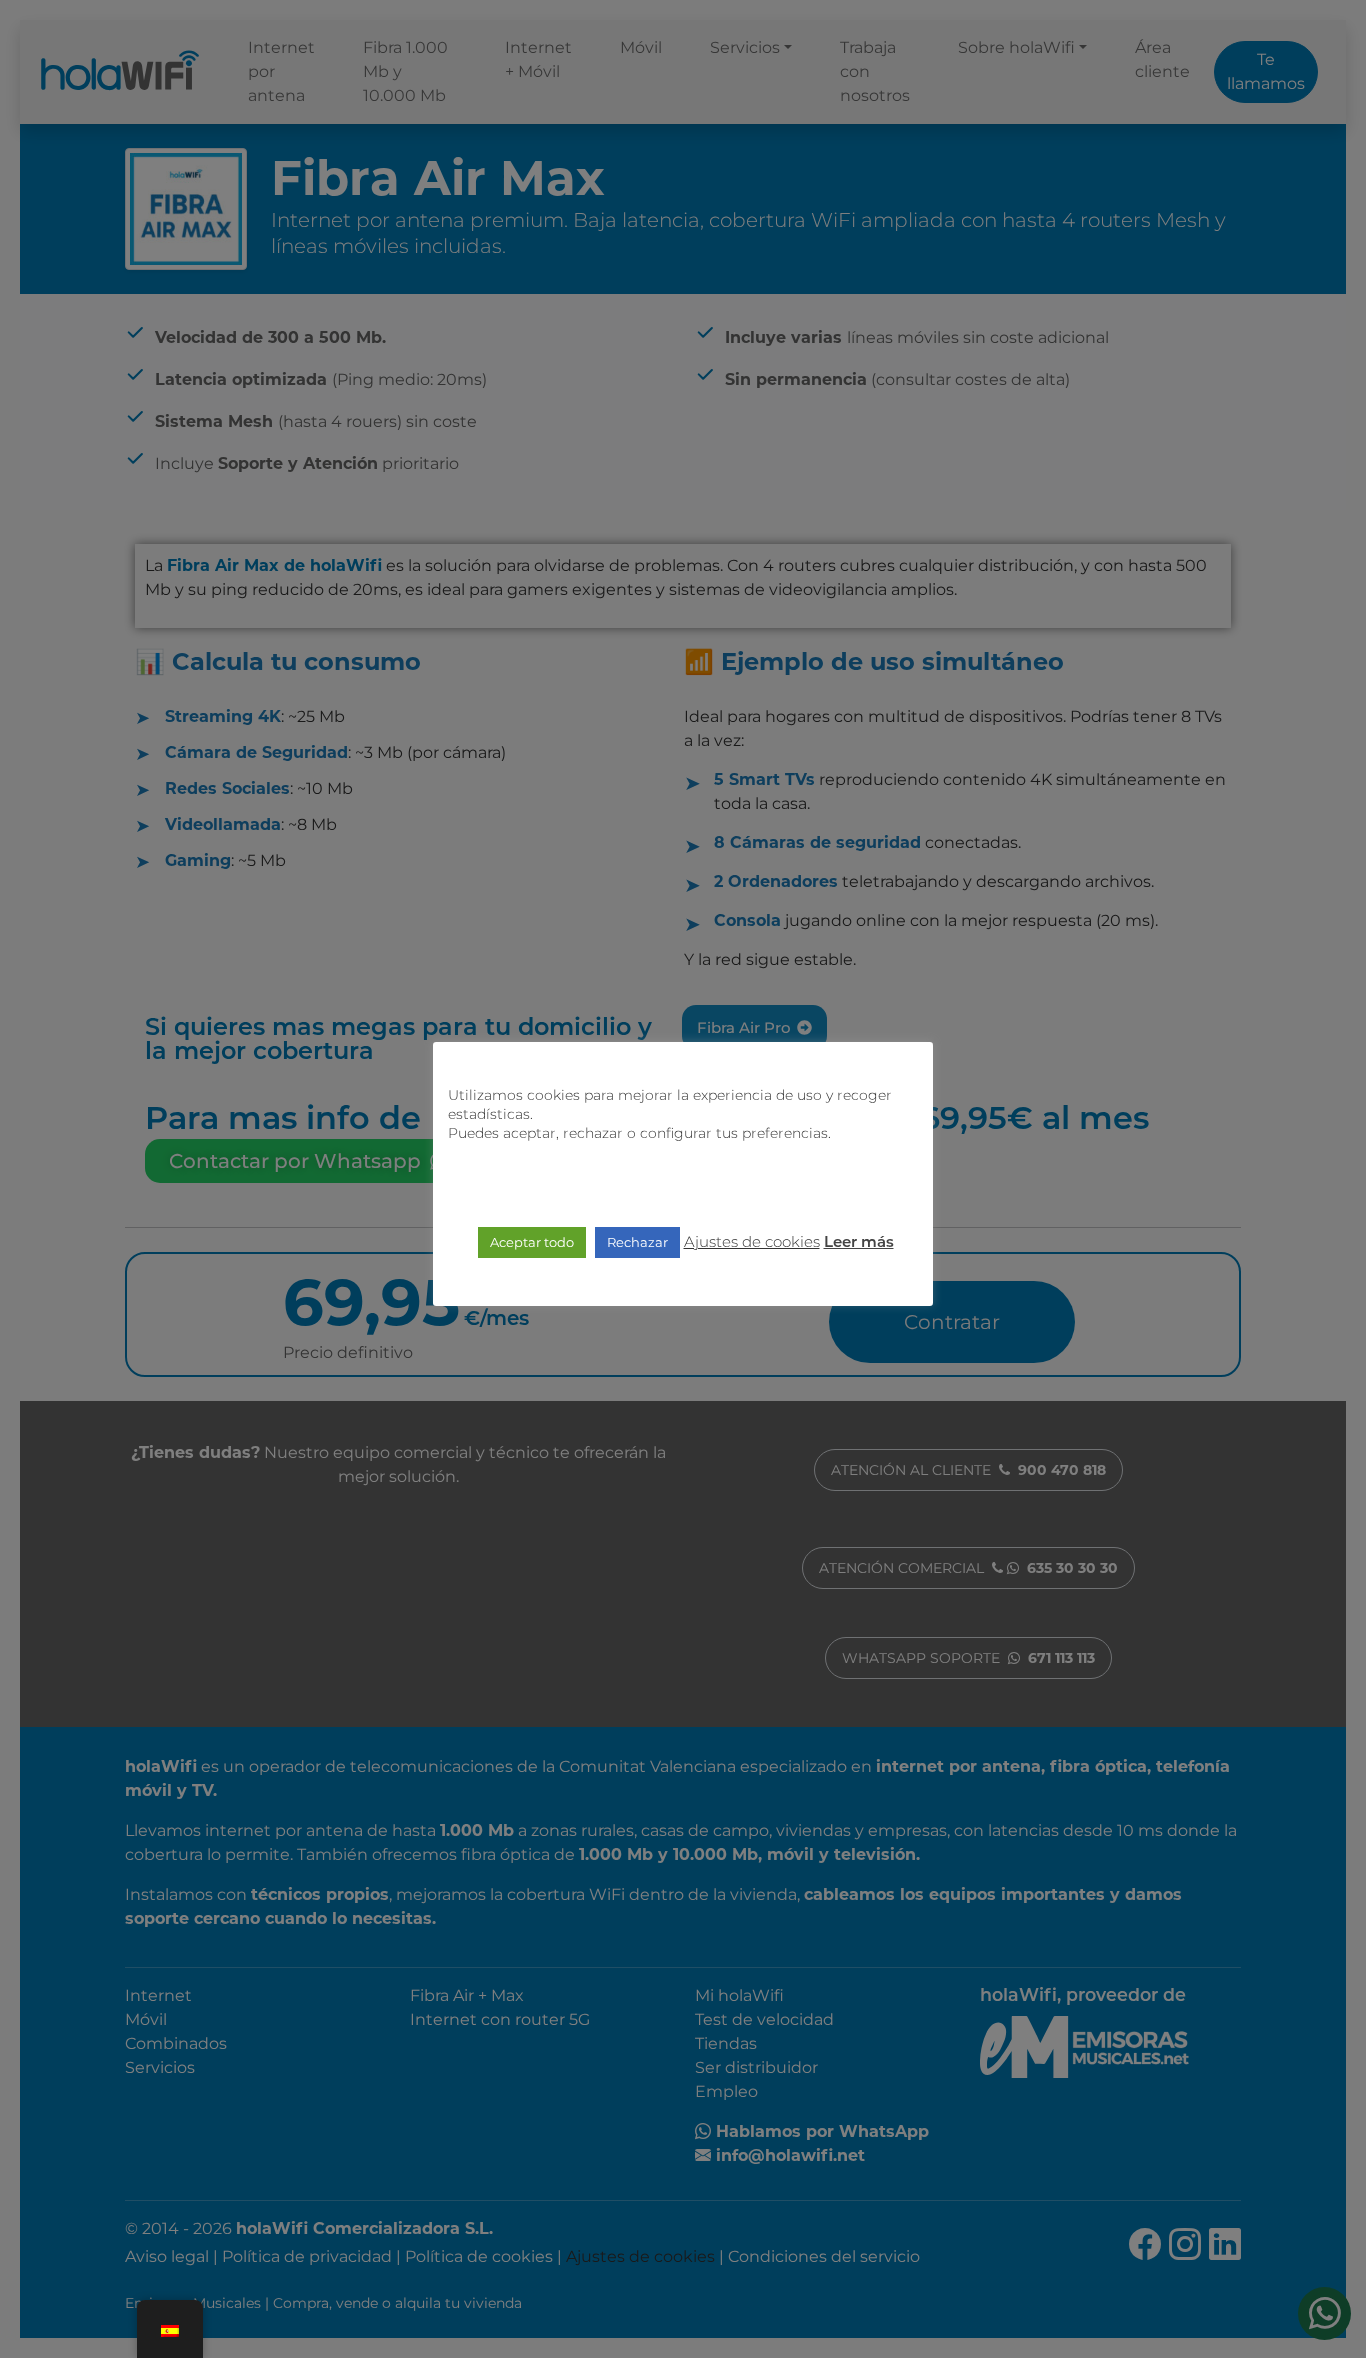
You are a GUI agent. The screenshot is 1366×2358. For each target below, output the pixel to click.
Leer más (859, 1243)
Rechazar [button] (637, 1242)
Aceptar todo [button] (532, 1242)
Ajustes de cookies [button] (752, 1241)
